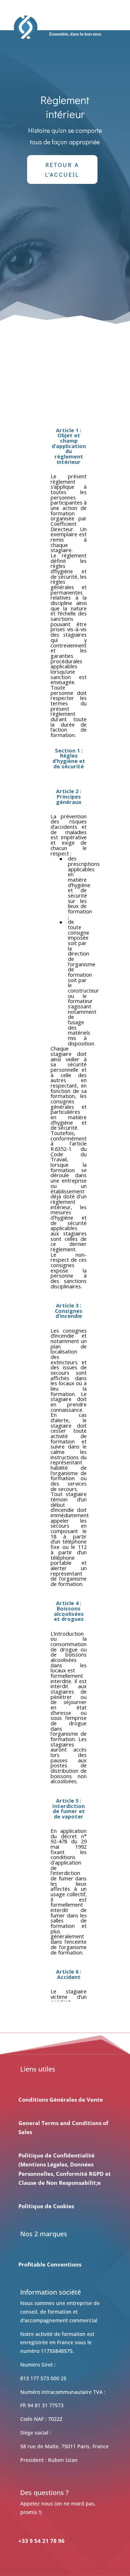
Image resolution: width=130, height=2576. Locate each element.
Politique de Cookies (46, 2206)
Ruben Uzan (63, 2460)
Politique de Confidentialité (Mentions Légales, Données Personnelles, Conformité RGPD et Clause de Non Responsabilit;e (65, 2169)
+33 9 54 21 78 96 (42, 2541)
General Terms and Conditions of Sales (63, 2128)
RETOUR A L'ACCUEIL (62, 170)
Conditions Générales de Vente (61, 2100)
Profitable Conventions (50, 2264)
